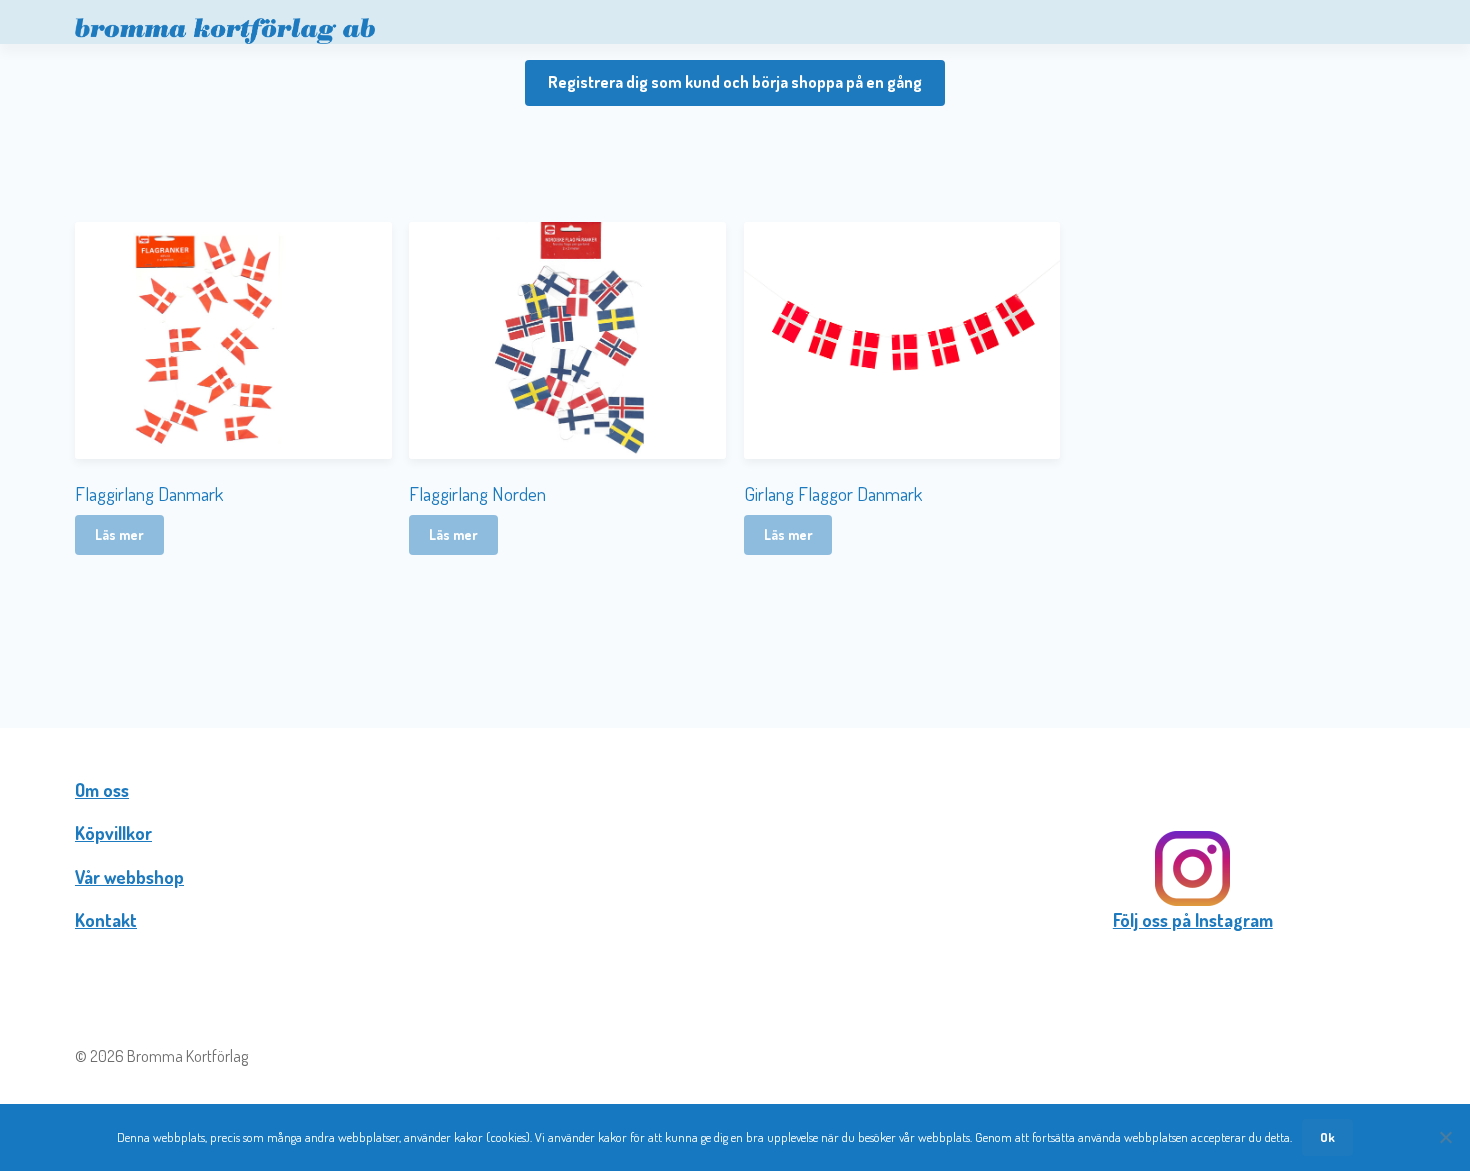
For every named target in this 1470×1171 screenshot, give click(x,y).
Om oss (102, 790)
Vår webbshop (129, 877)
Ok (1327, 1137)
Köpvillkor (113, 833)
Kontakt (106, 920)
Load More (735, 622)
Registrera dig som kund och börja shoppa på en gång (735, 82)
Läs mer (119, 534)
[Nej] (1445, 1137)
